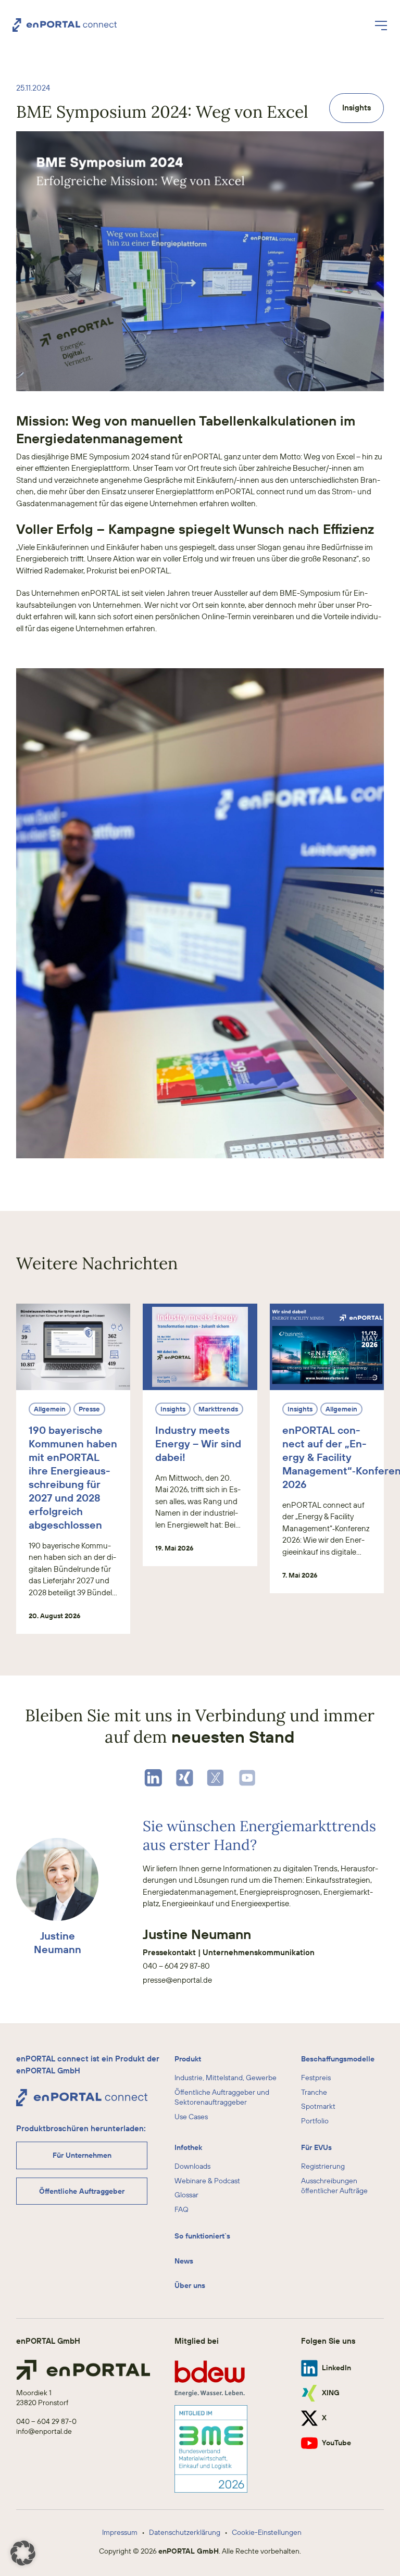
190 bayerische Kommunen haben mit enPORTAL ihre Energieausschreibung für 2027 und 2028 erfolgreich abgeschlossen (73, 1477)
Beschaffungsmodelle (338, 2059)
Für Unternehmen (82, 2155)
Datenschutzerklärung (185, 2532)
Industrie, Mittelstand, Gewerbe (226, 2078)
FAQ (182, 2209)
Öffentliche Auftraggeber (82, 2191)
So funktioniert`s (202, 2236)
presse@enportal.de (177, 1980)
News (184, 2261)
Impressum (120, 2532)
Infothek (188, 2147)
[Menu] (381, 25)
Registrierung (323, 2166)
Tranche (314, 2092)
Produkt (188, 2059)
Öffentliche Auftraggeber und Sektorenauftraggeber (222, 2097)
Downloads (192, 2166)
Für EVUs (316, 2147)
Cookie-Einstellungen (267, 2532)
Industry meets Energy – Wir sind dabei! (198, 1443)
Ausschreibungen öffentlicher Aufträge (334, 2186)
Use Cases (191, 2117)
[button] (23, 2553)
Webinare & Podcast (207, 2181)
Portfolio (315, 2121)
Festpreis (316, 2078)
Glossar (186, 2195)
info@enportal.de (44, 2431)
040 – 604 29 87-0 (46, 2421)
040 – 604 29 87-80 (176, 1966)
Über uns (190, 2285)
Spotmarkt (318, 2106)
